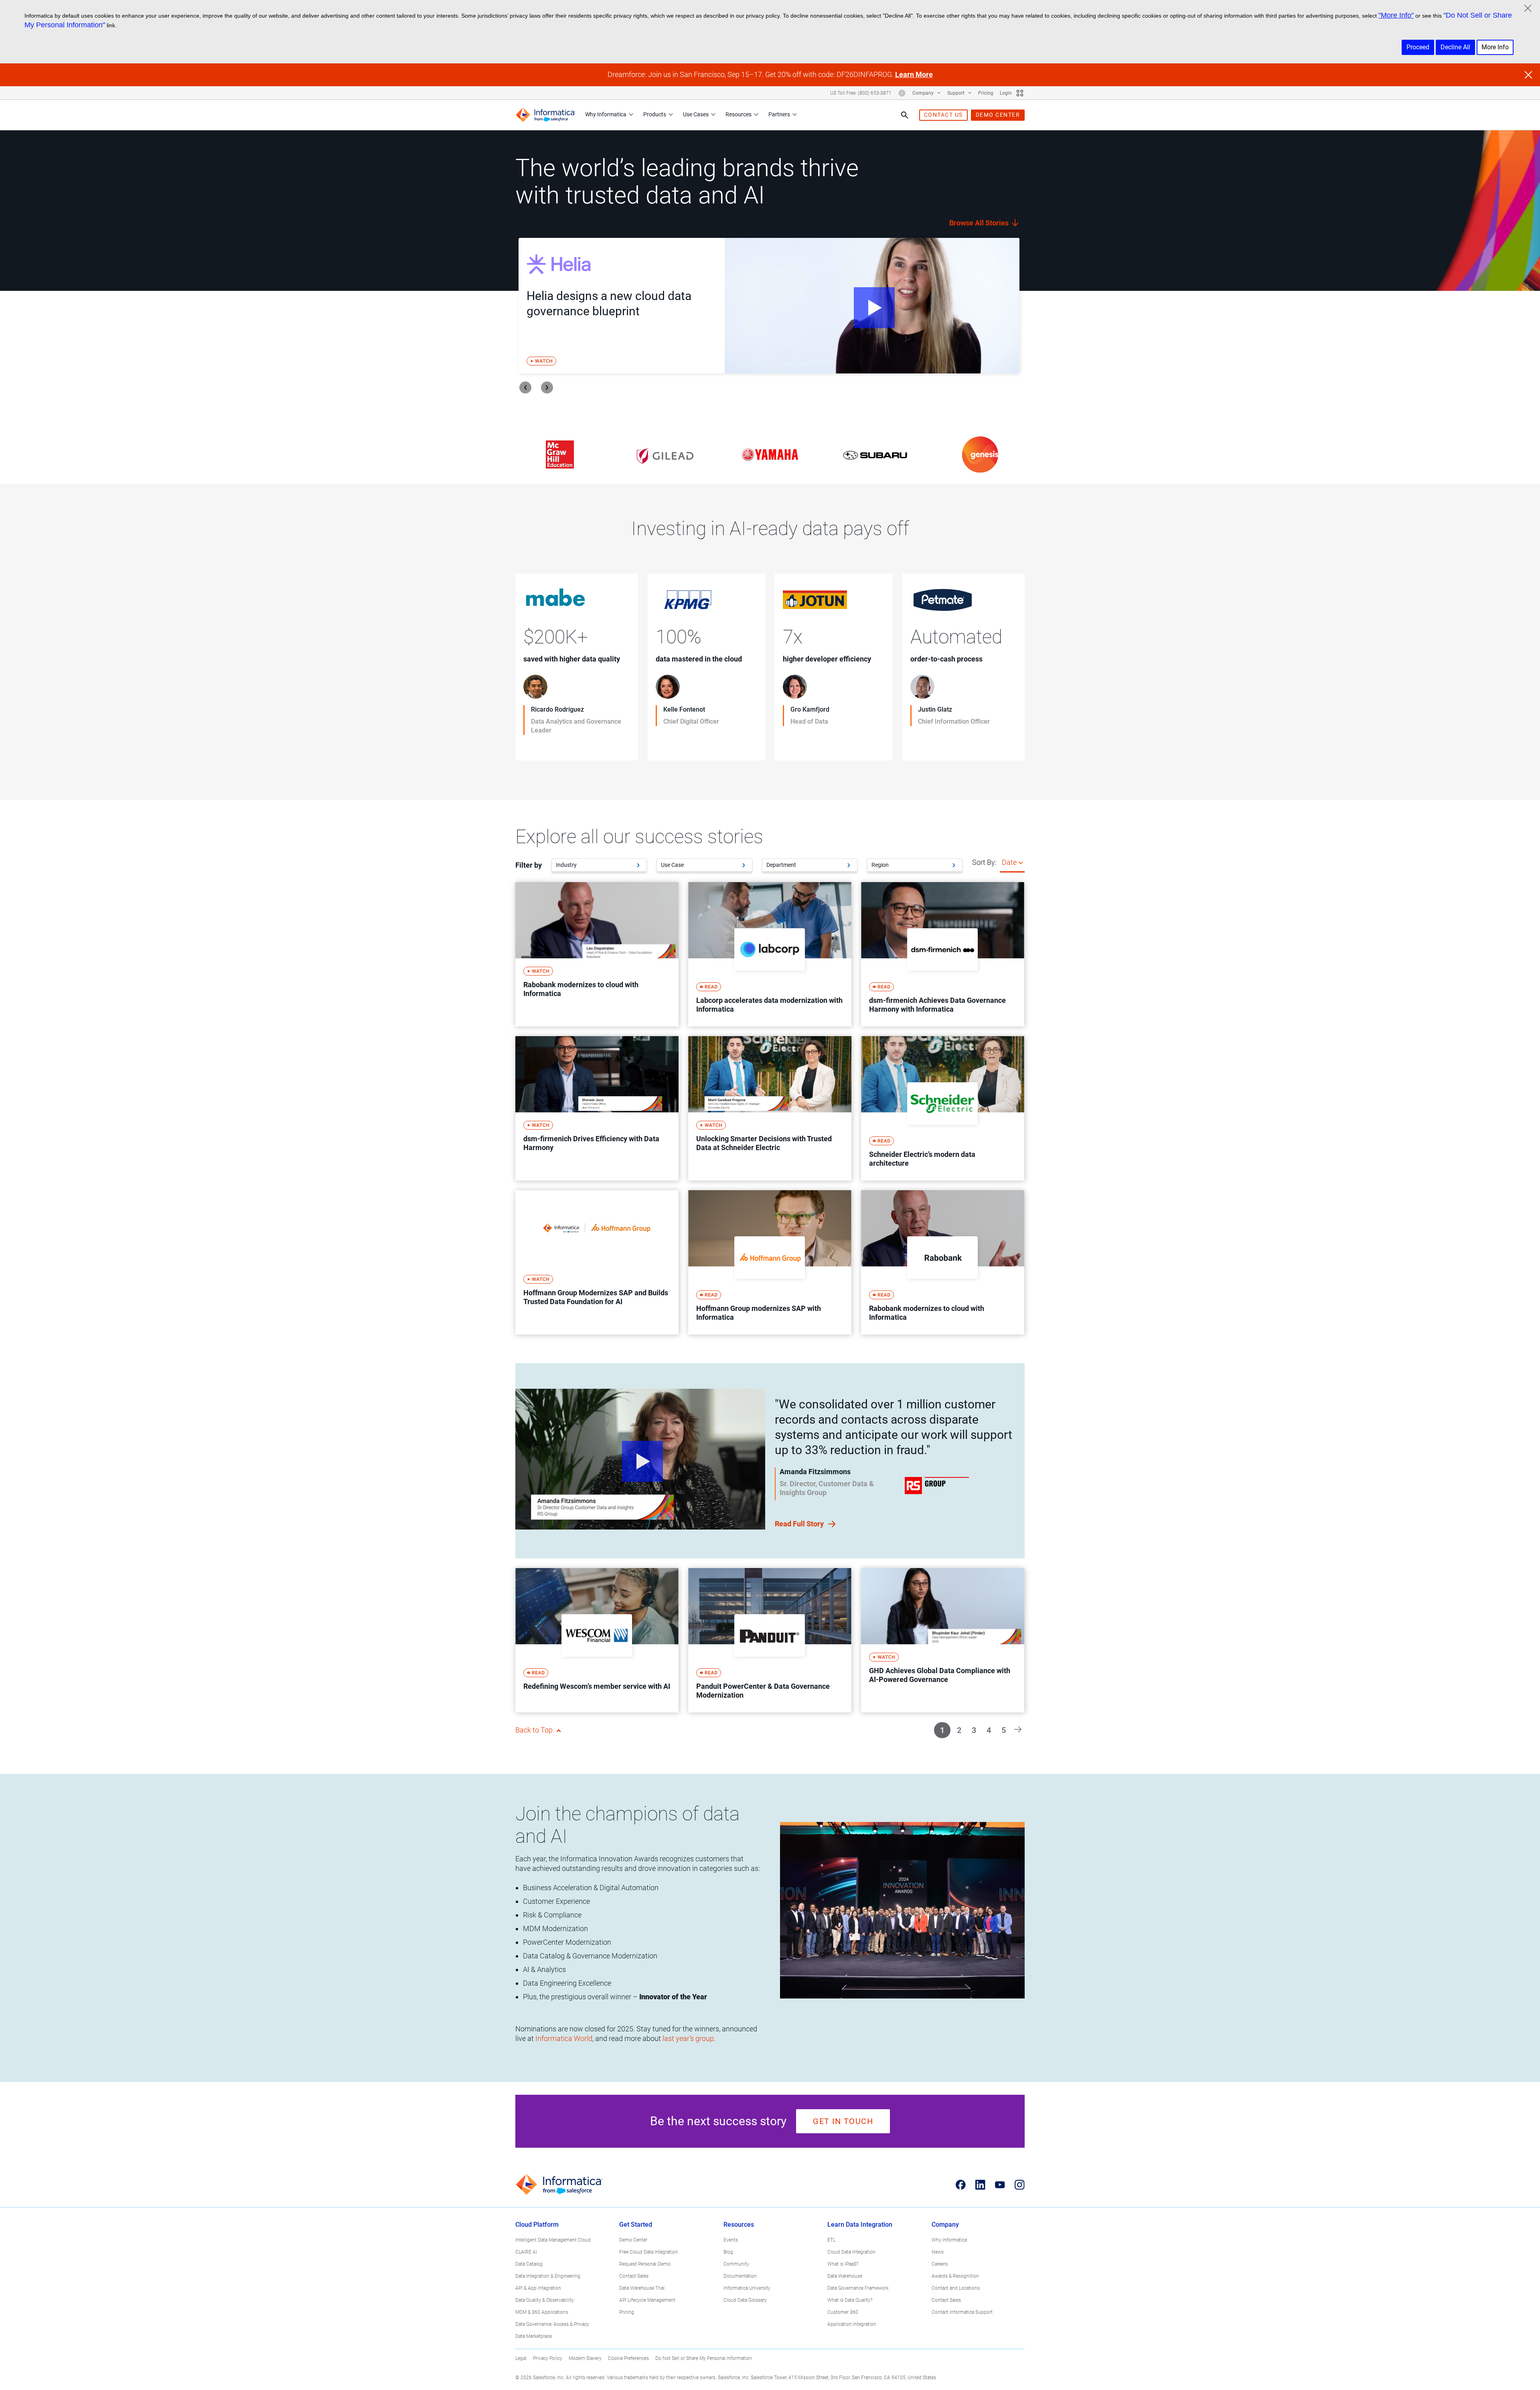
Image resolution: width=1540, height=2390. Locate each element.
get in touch (843, 2121)
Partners (779, 114)
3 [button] (974, 1730)
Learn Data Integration (860, 2225)
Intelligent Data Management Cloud (553, 2240)
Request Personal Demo (645, 2264)
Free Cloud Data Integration (648, 2252)
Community (736, 2264)
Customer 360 (843, 2312)
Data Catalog (529, 2264)
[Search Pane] (905, 115)
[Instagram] (1020, 2185)
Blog (728, 2252)
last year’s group (688, 2038)
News (938, 2252)
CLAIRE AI (526, 2252)
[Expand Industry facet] (638, 865)
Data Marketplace (534, 2336)
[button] (1018, 1729)
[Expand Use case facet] (744, 865)
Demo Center (633, 2240)
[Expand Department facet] (849, 865)
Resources (739, 114)
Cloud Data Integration (851, 2252)
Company (924, 93)
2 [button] (959, 1730)
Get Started (636, 2225)
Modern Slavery (585, 2358)
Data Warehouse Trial (642, 2288)
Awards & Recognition (955, 2276)
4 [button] (989, 1730)
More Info (1495, 47)
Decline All (1455, 47)
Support (956, 93)
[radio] (1021, 862)
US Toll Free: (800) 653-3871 (861, 93)
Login (1006, 93)
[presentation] (525, 388)
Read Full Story (800, 1524)
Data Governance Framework (858, 2288)
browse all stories (980, 223)
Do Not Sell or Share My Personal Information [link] (704, 2358)
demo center (998, 115)
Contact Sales (634, 2276)
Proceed (1418, 47)
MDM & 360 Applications (542, 2312)
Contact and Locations (956, 2288)
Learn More (914, 74)
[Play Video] (872, 306)
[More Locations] (902, 93)
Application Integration (852, 2324)
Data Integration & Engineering (548, 2276)
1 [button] (942, 1730)
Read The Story (549, 747)
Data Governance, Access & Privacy (552, 2324)
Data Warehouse (845, 2276)
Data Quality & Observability (545, 2300)
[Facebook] (961, 2185)
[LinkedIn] (980, 2185)
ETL (831, 2240)
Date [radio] (1009, 862)
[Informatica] (545, 115)
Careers (940, 2264)
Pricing (986, 93)
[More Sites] (1020, 93)
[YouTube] (1000, 2185)
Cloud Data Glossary (745, 2300)
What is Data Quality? (850, 2300)
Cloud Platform (537, 2225)
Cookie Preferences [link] (628, 2358)
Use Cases (696, 114)
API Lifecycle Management (647, 2300)
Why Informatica (606, 114)
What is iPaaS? (843, 2264)
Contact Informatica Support (962, 2312)
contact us (943, 115)
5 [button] (1004, 1730)
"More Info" (1396, 15)
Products (655, 114)
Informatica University (747, 2288)
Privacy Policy (548, 2358)
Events (731, 2240)
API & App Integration (538, 2288)
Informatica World (564, 2038)
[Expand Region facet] (954, 865)
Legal (521, 2358)
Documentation (740, 2276)
